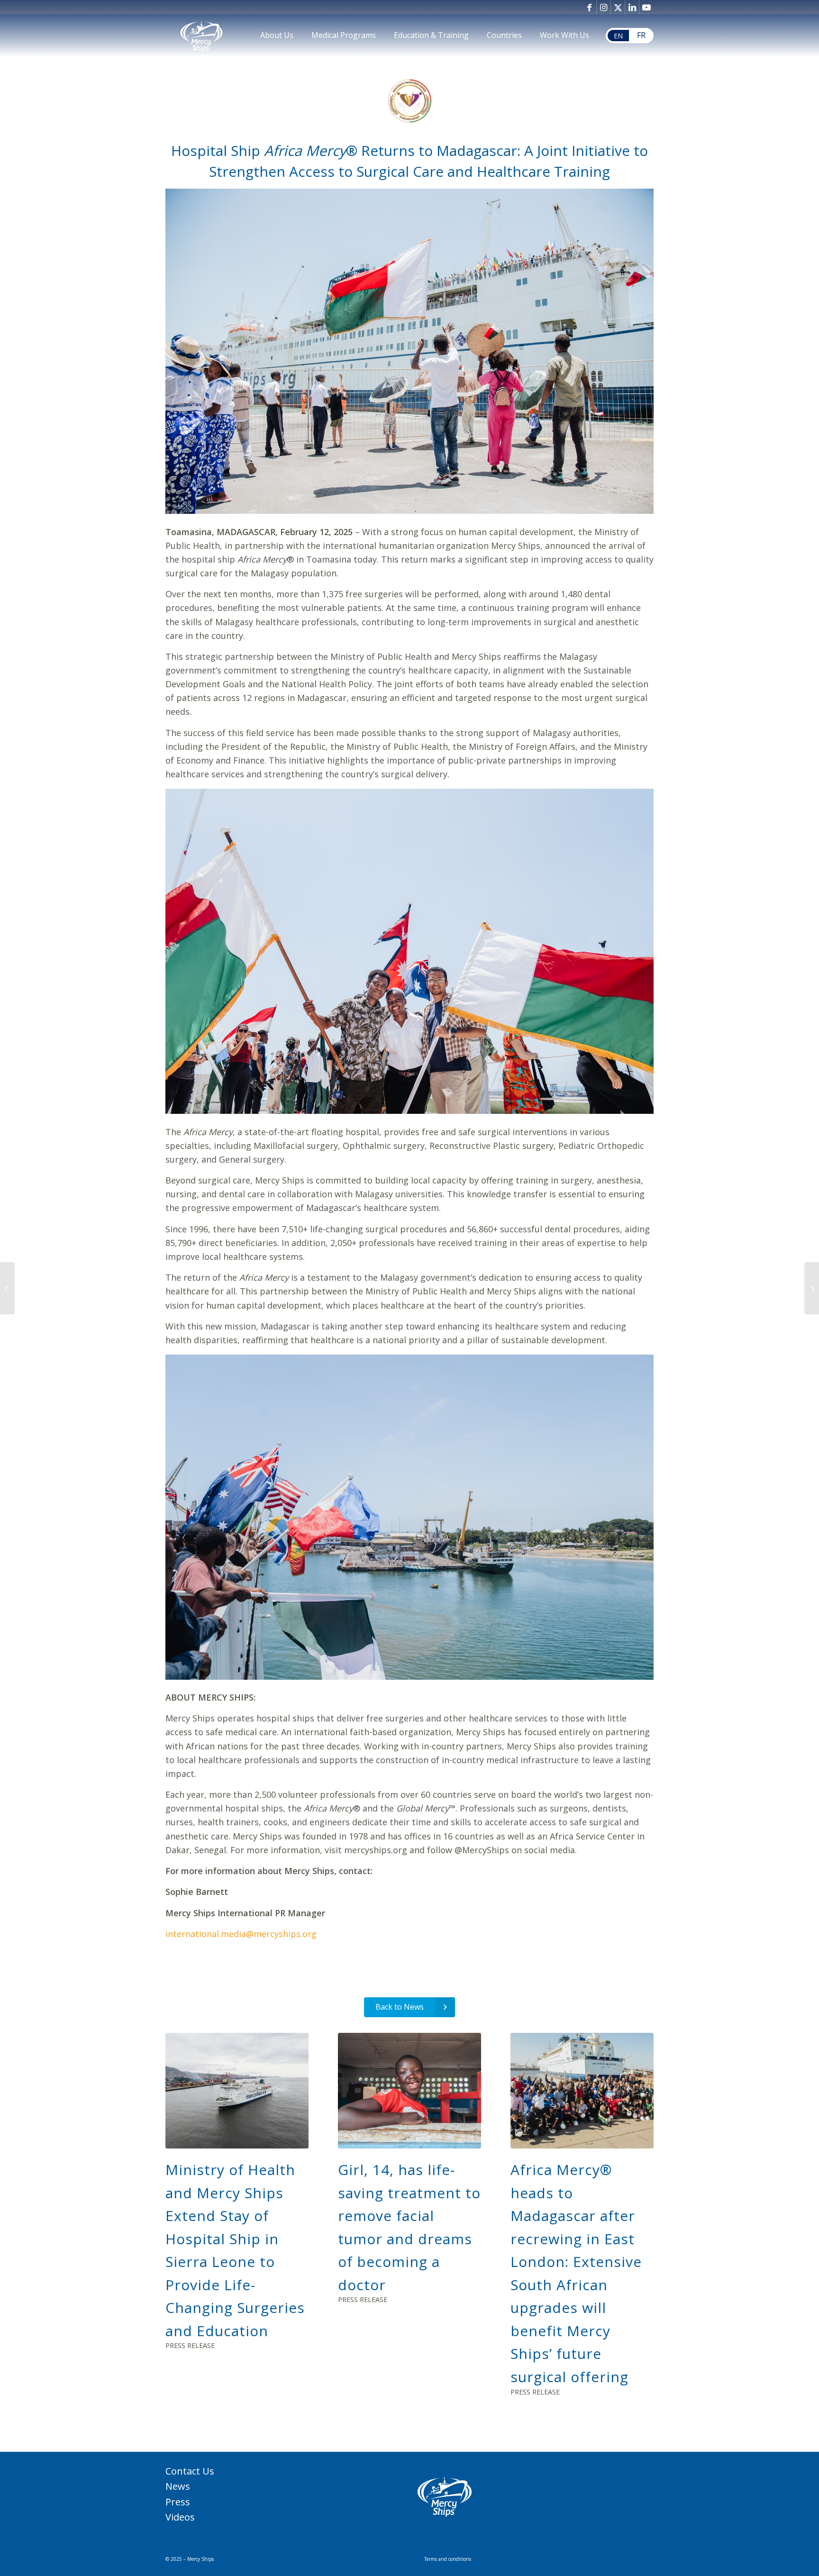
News (178, 2486)
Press (178, 2502)
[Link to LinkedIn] (632, 7)
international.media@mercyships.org (241, 1934)
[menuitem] (277, 36)
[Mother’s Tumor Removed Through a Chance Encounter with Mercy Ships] (812, 1288)
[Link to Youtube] (646, 7)
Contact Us (190, 2471)
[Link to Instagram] (604, 7)
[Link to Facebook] (589, 7)
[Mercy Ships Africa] (201, 36)
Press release (190, 2345)
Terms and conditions (448, 2559)
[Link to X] (618, 7)
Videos (180, 2517)
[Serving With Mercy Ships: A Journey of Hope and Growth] (7, 1288)
